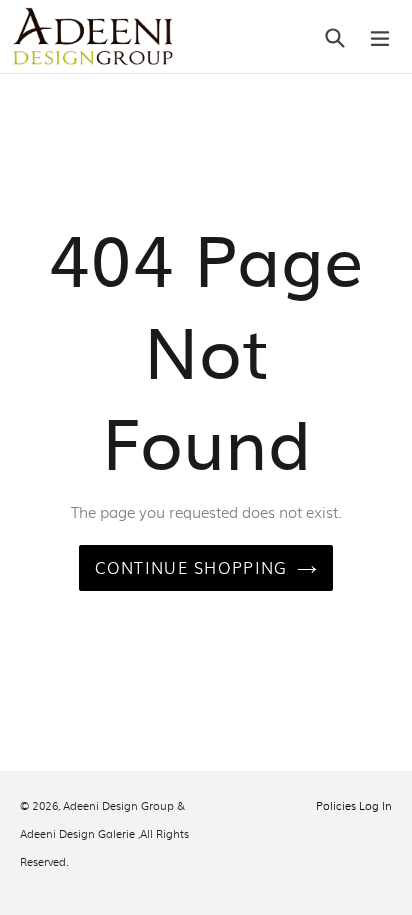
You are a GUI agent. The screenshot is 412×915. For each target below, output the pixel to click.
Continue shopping (191, 567)
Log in (375, 805)
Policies (336, 805)
